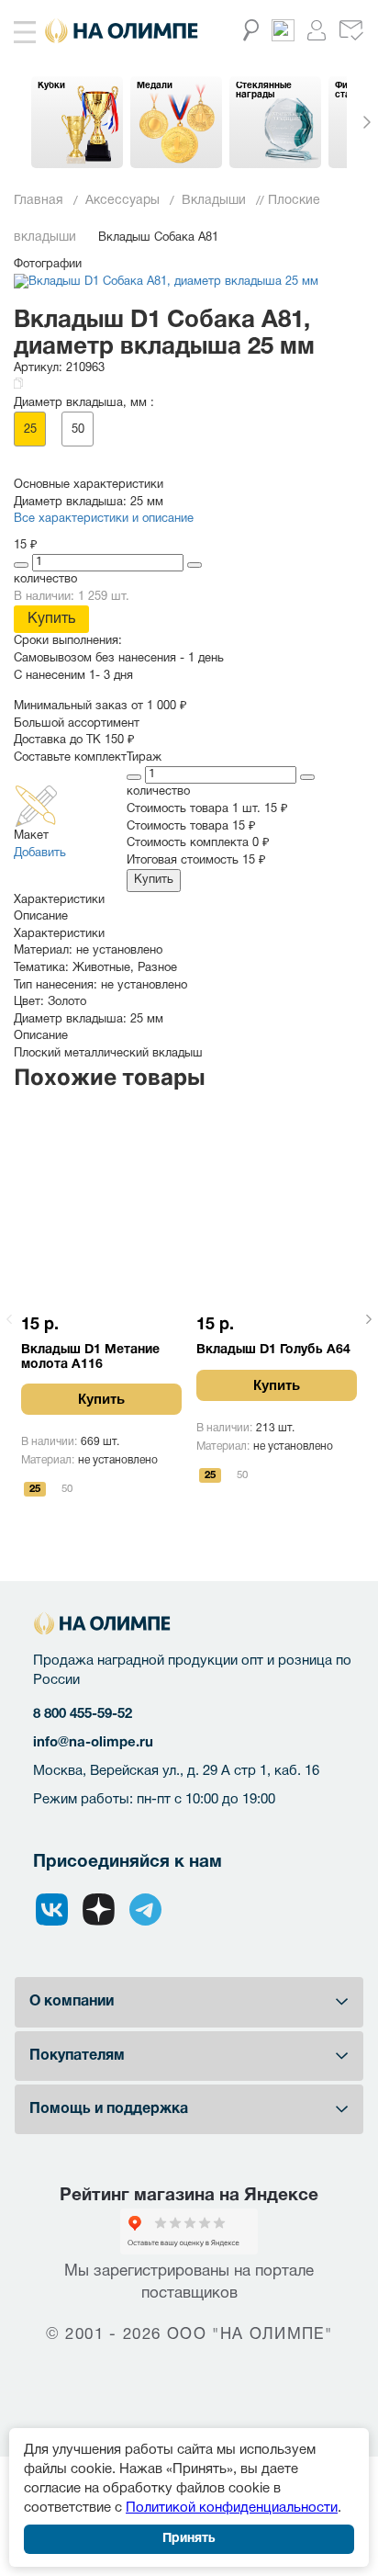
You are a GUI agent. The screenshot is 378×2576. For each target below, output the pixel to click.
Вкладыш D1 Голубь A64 (273, 1350)
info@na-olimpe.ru (93, 1743)
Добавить (40, 853)
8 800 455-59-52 (83, 1714)
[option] (77, 122)
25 (30, 430)
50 (78, 430)
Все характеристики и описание (104, 519)
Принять (189, 2539)
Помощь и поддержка (109, 2109)
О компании (72, 2002)
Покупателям (77, 2056)
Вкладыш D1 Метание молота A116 (90, 1357)
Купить (51, 619)
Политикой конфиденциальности (232, 2508)
